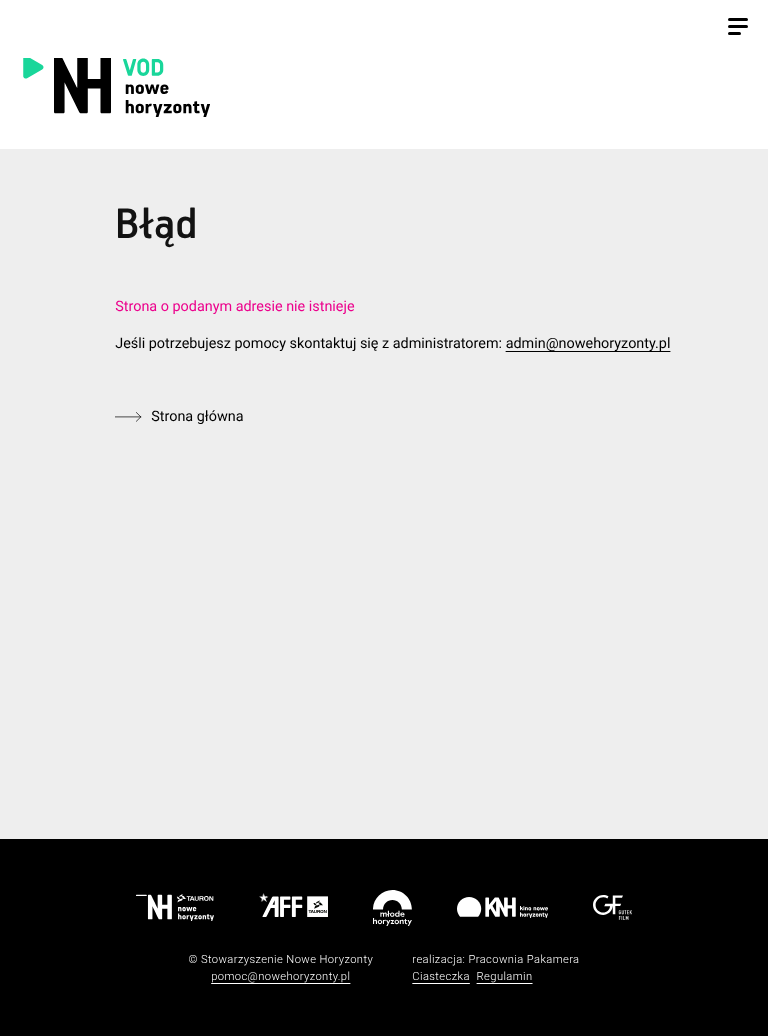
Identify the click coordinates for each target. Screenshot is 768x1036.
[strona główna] (223, 86)
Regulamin (505, 976)
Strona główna (197, 416)
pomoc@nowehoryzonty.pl (280, 976)
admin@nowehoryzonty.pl (588, 343)
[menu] (738, 29)
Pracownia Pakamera (523, 959)
